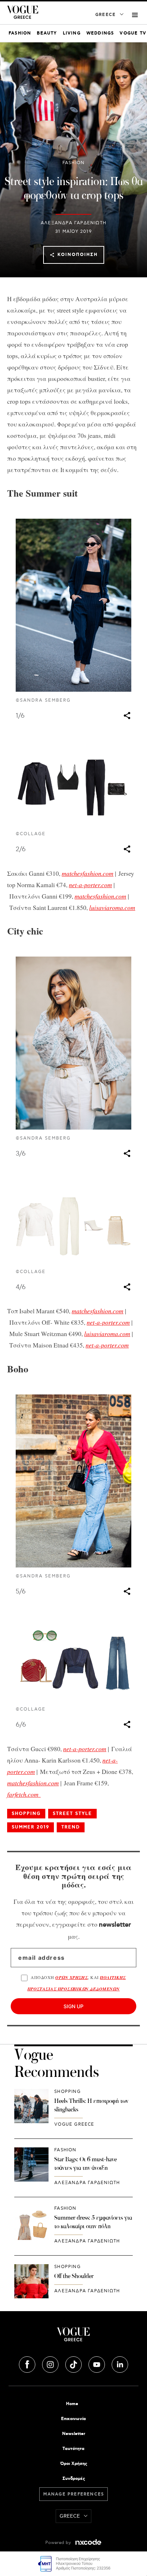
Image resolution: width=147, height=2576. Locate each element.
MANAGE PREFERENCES (74, 2494)
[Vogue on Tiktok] (74, 2363)
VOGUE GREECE (74, 2124)
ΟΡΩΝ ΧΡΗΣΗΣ (72, 1977)
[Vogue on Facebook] (28, 2363)
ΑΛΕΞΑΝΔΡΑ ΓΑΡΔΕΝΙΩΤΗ (73, 223)
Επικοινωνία (73, 2419)
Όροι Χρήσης (74, 2464)
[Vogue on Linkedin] (120, 2363)
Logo (73, 2337)
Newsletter (74, 2434)
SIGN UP (73, 2006)
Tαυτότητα (73, 2449)
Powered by (59, 2543)
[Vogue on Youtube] (97, 2363)
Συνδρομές (74, 2479)
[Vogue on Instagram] (51, 2363)
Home (72, 2404)
